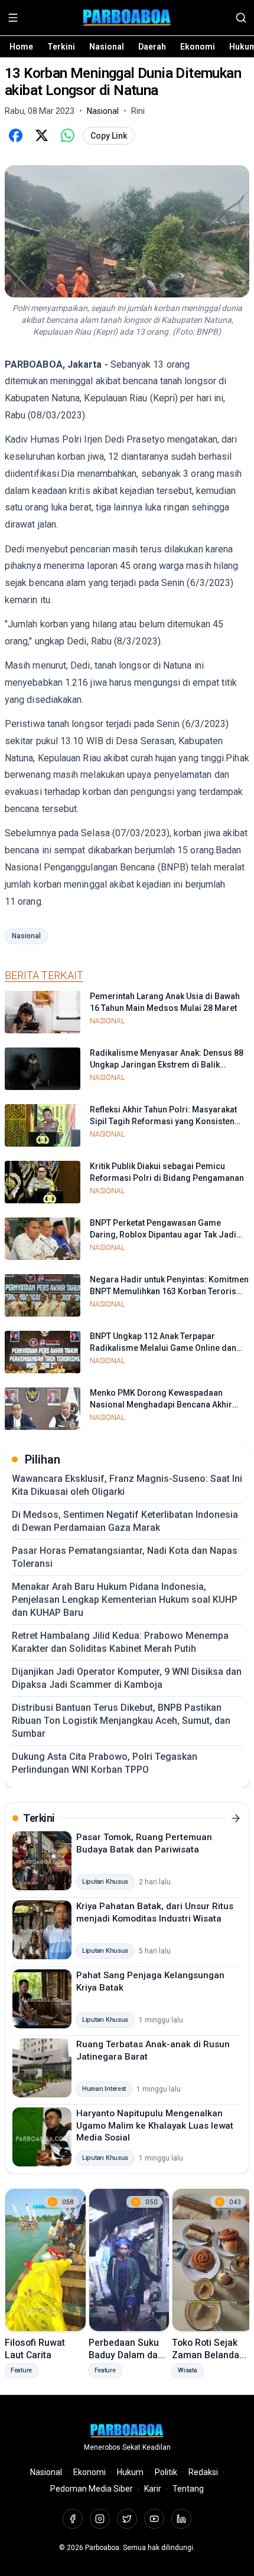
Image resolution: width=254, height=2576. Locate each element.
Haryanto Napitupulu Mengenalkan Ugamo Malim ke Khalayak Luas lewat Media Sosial (155, 2125)
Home (21, 47)
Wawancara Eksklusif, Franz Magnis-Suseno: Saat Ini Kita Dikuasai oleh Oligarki (127, 1485)
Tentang (188, 2489)
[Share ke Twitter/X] (41, 136)
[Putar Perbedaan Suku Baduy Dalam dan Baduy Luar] (129, 2260)
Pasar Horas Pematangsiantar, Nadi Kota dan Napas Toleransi (125, 1557)
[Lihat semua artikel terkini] (236, 1818)
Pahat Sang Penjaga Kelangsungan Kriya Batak (150, 1981)
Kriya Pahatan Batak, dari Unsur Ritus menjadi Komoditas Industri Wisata (155, 1912)
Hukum (130, 2472)
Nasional (107, 47)
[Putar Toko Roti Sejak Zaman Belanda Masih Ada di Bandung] (213, 2260)
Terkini (61, 47)
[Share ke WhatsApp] (67, 136)
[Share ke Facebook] (15, 136)
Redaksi (203, 2472)
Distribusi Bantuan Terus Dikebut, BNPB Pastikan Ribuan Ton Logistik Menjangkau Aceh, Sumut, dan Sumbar (121, 1721)
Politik (166, 2472)
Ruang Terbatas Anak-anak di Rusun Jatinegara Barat (153, 2050)
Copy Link (109, 136)
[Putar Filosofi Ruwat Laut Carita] (45, 2260)
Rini (138, 111)
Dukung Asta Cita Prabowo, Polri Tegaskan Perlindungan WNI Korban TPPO (105, 1763)
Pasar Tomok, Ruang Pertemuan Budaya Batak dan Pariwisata (144, 1843)
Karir (153, 2489)
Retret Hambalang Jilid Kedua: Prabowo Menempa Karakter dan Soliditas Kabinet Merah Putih (120, 1642)
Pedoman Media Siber (92, 2489)
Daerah (152, 47)
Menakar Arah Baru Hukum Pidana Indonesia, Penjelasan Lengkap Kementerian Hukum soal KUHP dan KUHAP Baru (125, 1600)
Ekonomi (198, 47)
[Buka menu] (13, 18)
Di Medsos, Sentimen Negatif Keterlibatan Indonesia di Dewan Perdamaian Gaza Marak (125, 1521)
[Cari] (241, 18)
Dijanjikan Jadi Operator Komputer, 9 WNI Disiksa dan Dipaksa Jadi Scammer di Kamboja (127, 1678)
